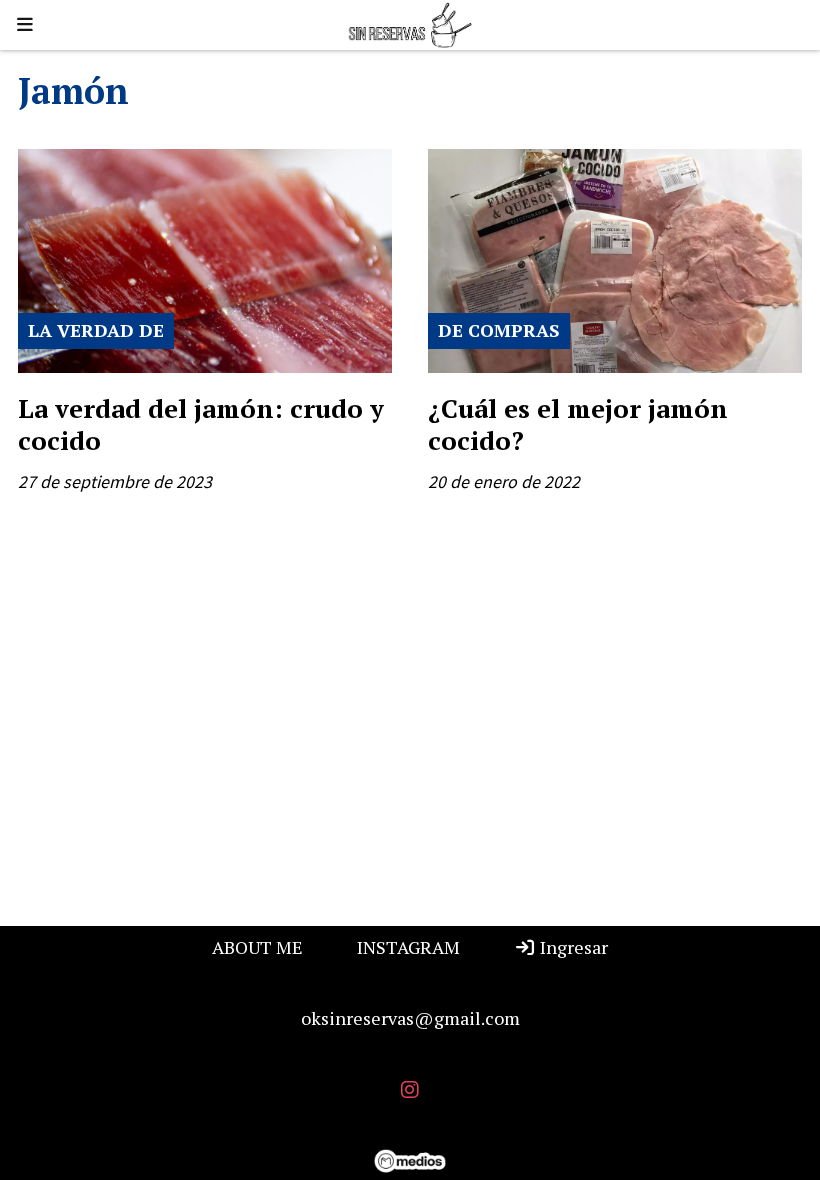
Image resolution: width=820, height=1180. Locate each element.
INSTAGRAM (408, 947)
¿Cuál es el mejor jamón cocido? (578, 424)
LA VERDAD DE (96, 330)
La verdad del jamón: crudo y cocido (201, 424)
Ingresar (572, 947)
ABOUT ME (257, 947)
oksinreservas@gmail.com (410, 1018)
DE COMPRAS (499, 330)
